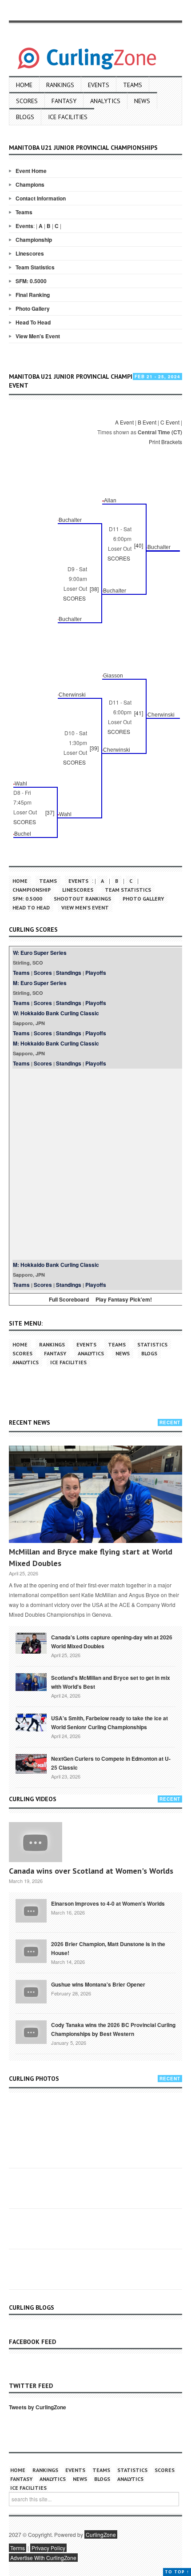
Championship (34, 240)
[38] (94, 589)
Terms (18, 2548)
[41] (139, 713)
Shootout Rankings (82, 899)
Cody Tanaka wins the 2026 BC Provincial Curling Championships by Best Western (113, 2029)
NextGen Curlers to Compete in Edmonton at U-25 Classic (111, 1763)
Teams (133, 85)
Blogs (25, 117)
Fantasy (64, 101)
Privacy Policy (48, 2548)
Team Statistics (35, 267)
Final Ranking (33, 295)
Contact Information (41, 198)
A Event (124, 422)
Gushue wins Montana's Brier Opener (98, 1984)
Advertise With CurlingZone (43, 2558)
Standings (69, 973)
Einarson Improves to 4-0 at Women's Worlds (108, 1903)
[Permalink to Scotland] (31, 1681)
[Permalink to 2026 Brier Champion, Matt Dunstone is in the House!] (31, 1951)
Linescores (30, 253)
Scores (27, 101)
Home (24, 85)
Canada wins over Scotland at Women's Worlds (91, 1871)
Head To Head (33, 322)
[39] (94, 748)
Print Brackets (165, 442)
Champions (30, 184)
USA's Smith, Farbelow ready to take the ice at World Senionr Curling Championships (109, 1723)
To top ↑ (177, 2572)
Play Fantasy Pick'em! (124, 1299)
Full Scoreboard (69, 1299)
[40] (139, 545)
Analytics (105, 101)
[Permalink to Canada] (31, 1643)
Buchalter (70, 520)
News (142, 101)
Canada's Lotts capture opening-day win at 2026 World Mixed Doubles (112, 1642)
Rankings (60, 85)
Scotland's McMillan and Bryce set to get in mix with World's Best (111, 1682)
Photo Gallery (33, 308)
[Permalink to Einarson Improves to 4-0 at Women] (31, 1910)
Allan (110, 501)
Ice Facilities (68, 117)
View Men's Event (38, 336)
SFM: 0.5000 (31, 281)
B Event (147, 422)
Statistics (152, 1344)
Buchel (23, 834)
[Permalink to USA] (31, 1722)
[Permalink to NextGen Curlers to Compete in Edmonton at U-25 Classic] (31, 1763)
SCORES (119, 558)
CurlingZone (101, 2534)
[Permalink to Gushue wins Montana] (31, 1991)
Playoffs (96, 973)
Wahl (21, 784)
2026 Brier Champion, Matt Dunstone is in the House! (108, 1948)
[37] (50, 812)
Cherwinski (72, 695)
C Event (170, 422)
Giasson (113, 676)
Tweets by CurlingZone (38, 2407)
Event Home (31, 171)
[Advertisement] (95, 1164)
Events (99, 85)
